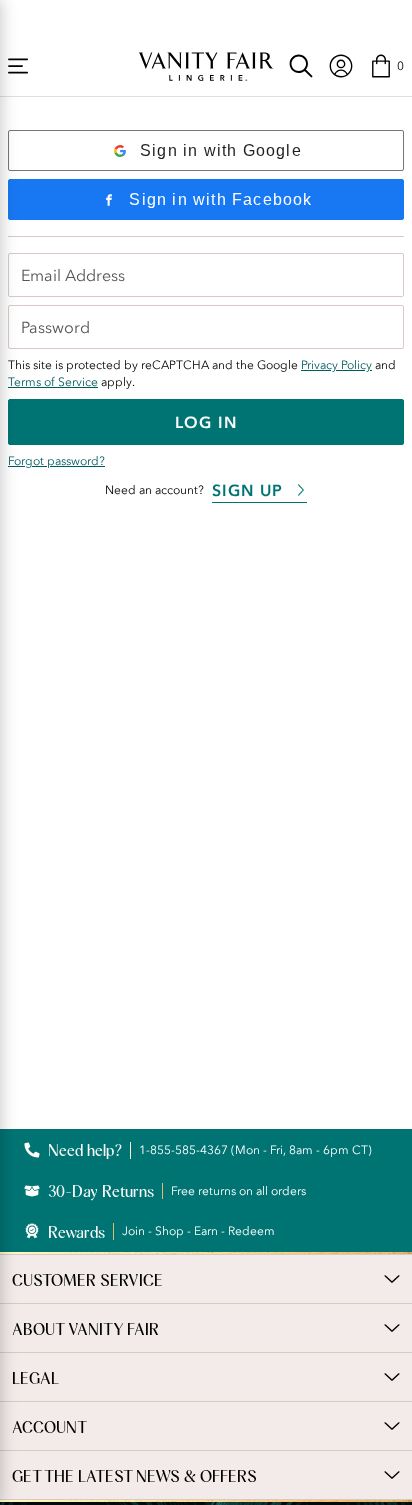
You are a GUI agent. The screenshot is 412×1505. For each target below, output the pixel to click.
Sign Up (247, 490)
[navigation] (341, 66)
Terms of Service (53, 382)
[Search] (301, 66)
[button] (386, 66)
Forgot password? (56, 461)
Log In (206, 422)
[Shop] (18, 66)
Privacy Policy (336, 365)
